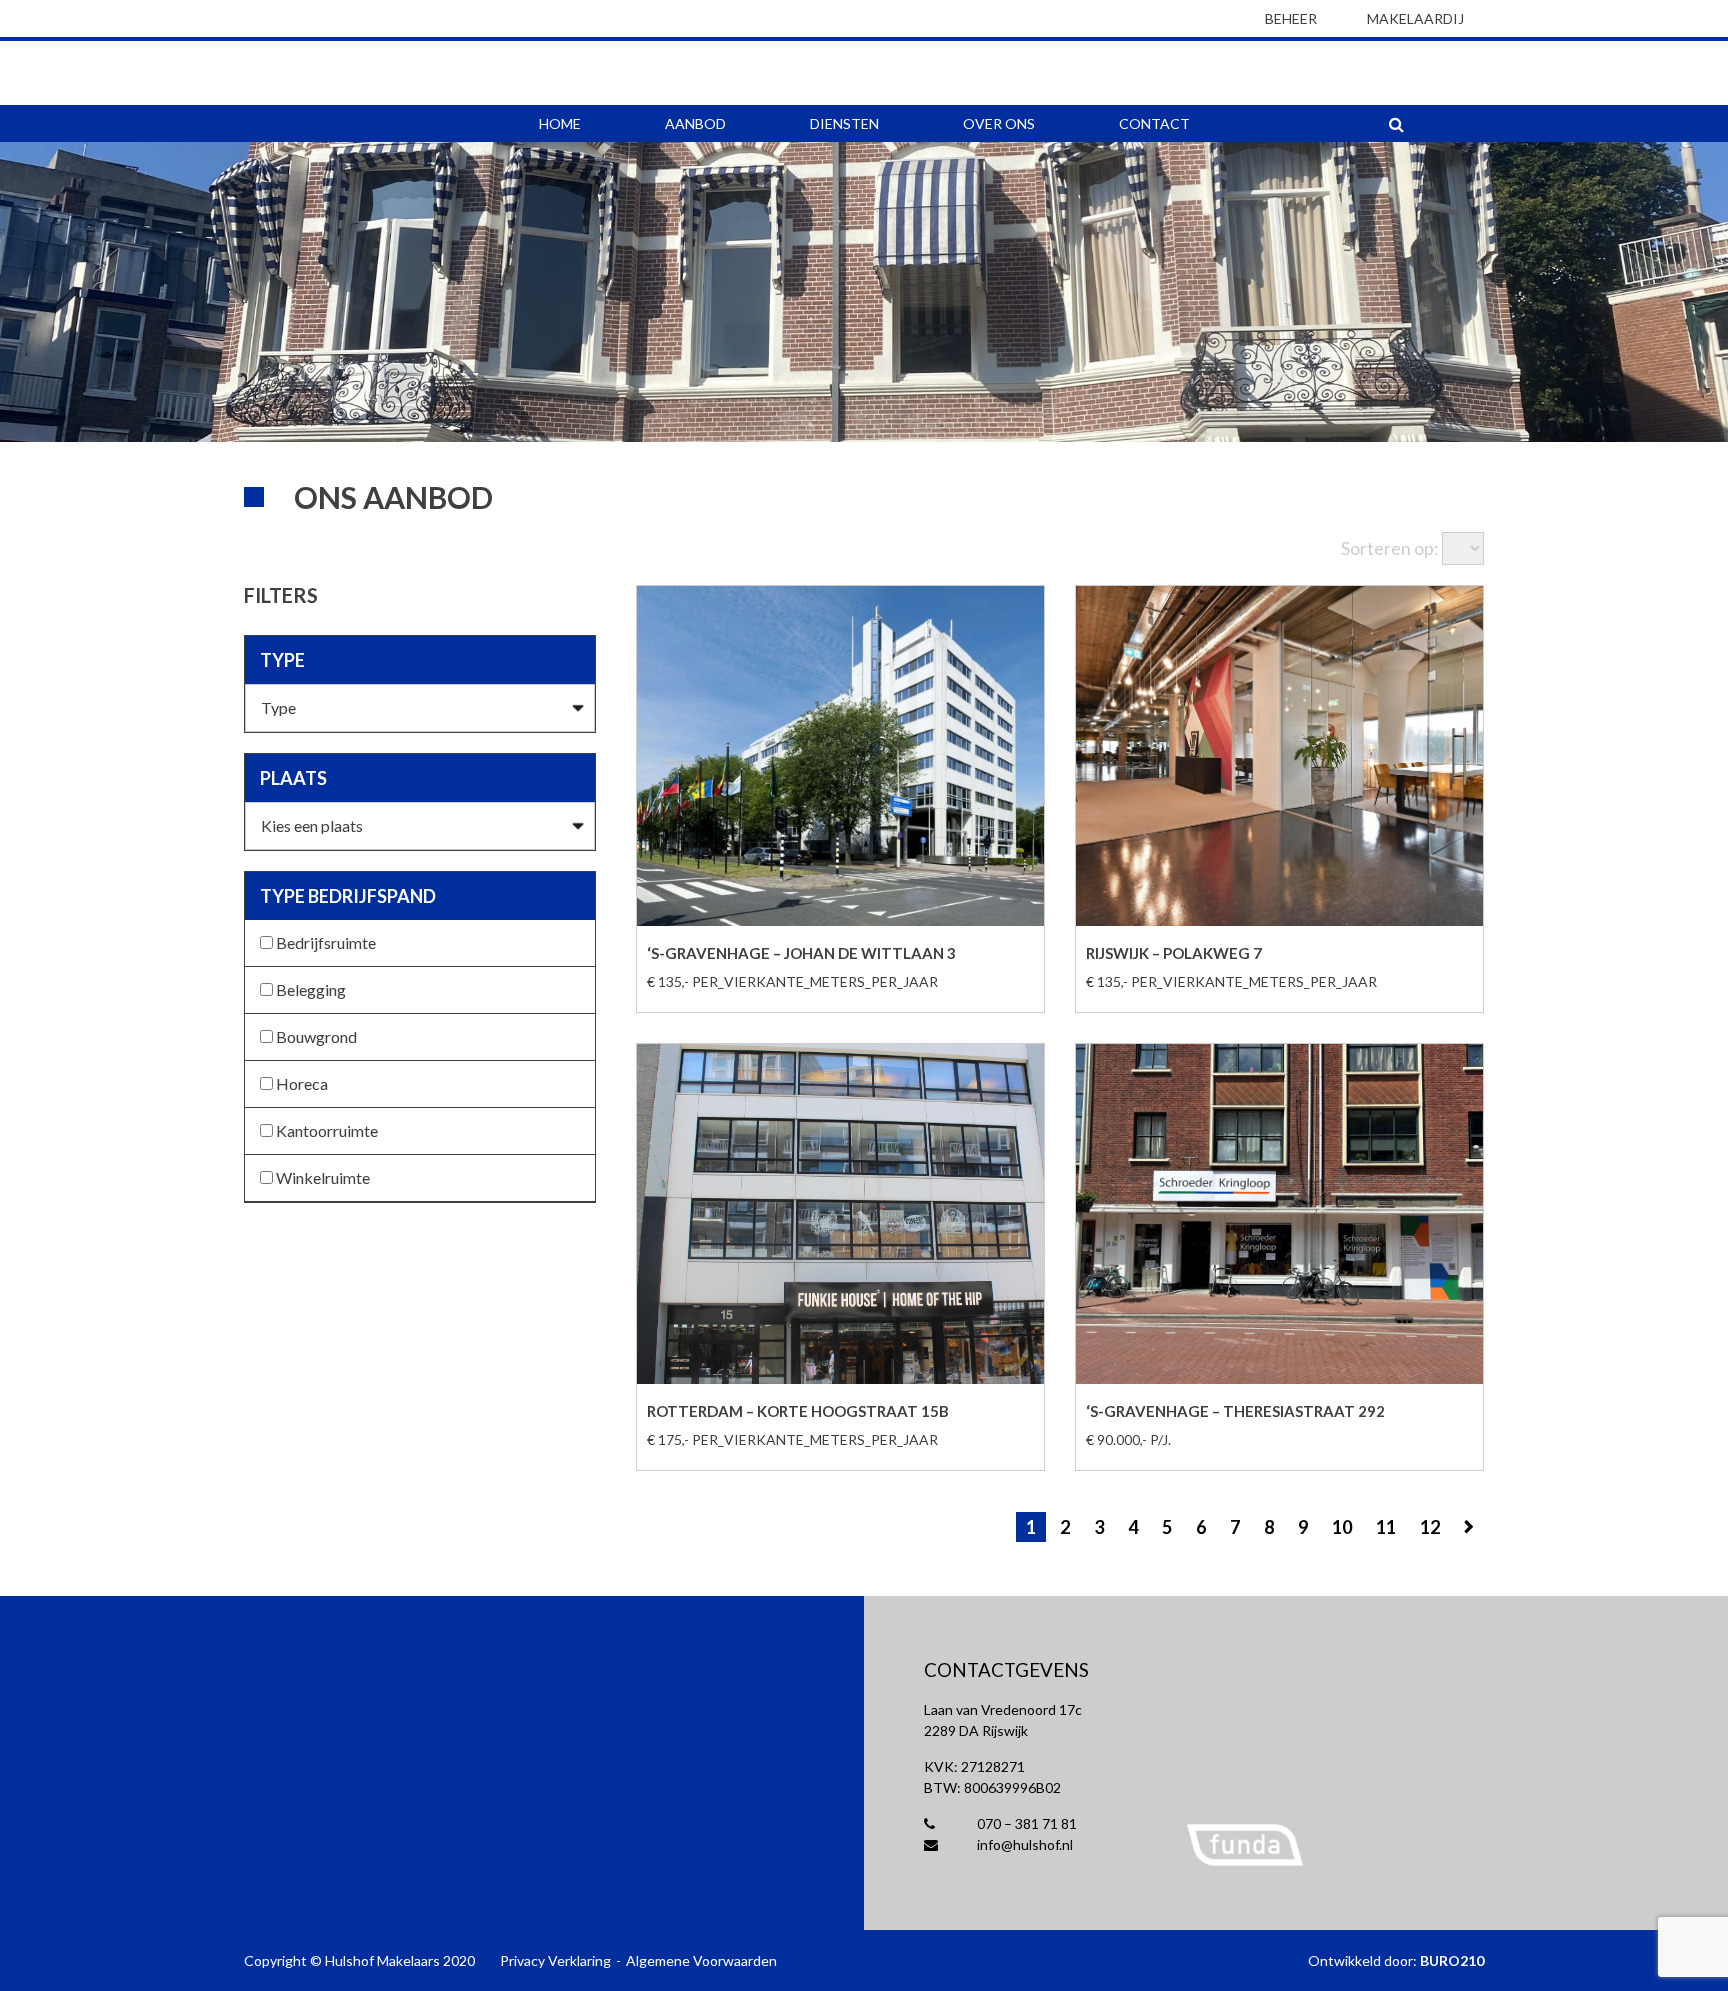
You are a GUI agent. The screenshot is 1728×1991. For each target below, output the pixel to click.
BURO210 (1452, 1960)
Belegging (309, 989)
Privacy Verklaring (555, 1960)
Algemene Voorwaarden (701, 1960)
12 (1430, 1527)
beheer (1291, 18)
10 (1342, 1527)
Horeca (300, 1083)
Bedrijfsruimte (324, 942)
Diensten (844, 123)
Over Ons (999, 123)
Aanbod (695, 123)
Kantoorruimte (325, 1130)
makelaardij (1415, 18)
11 (1386, 1527)
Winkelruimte (321, 1177)
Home (560, 123)
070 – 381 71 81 (1025, 1823)
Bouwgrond (315, 1036)
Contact (1154, 123)
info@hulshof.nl (1023, 1844)
